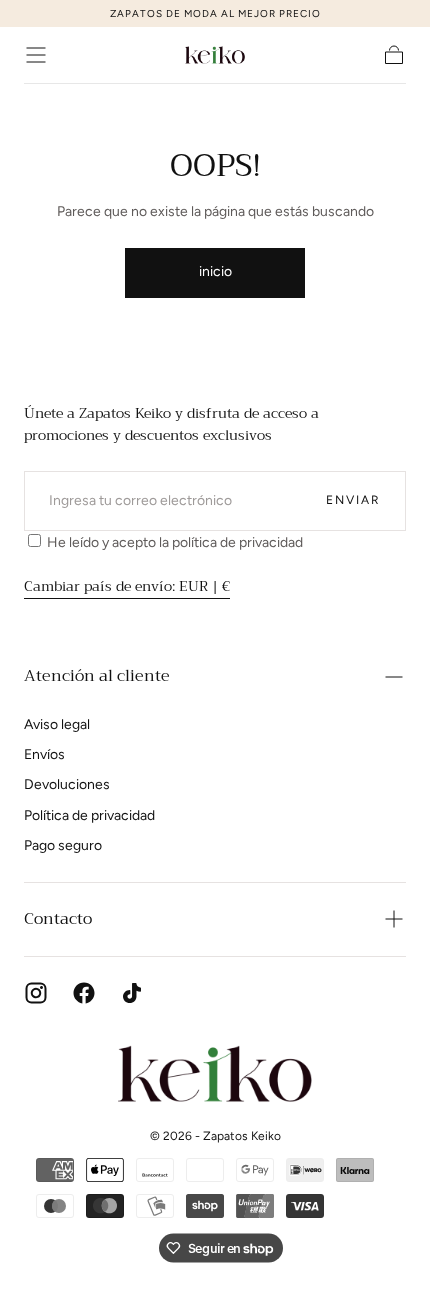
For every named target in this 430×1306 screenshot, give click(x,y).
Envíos (44, 754)
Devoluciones (67, 784)
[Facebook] (84, 993)
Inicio (215, 271)
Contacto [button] (58, 919)
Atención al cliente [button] (97, 676)
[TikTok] (132, 993)
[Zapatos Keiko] (214, 1074)
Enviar (353, 500)
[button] (36, 55)
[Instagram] (36, 993)
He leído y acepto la (173, 542)
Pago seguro (63, 845)
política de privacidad (237, 542)
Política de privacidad (89, 815)
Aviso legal (57, 724)
